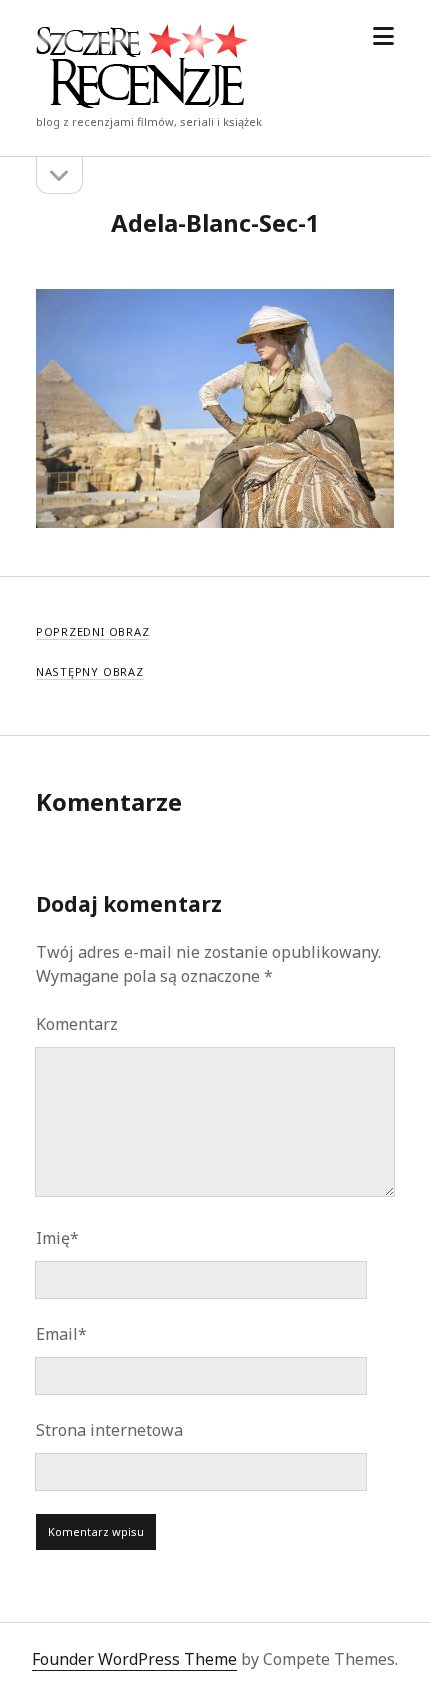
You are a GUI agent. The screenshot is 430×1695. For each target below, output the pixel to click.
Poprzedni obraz (93, 631)
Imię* (57, 1238)
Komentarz (77, 1024)
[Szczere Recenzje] (142, 102)
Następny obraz (90, 671)
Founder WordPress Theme (134, 1659)
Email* (61, 1334)
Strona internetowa (109, 1430)
